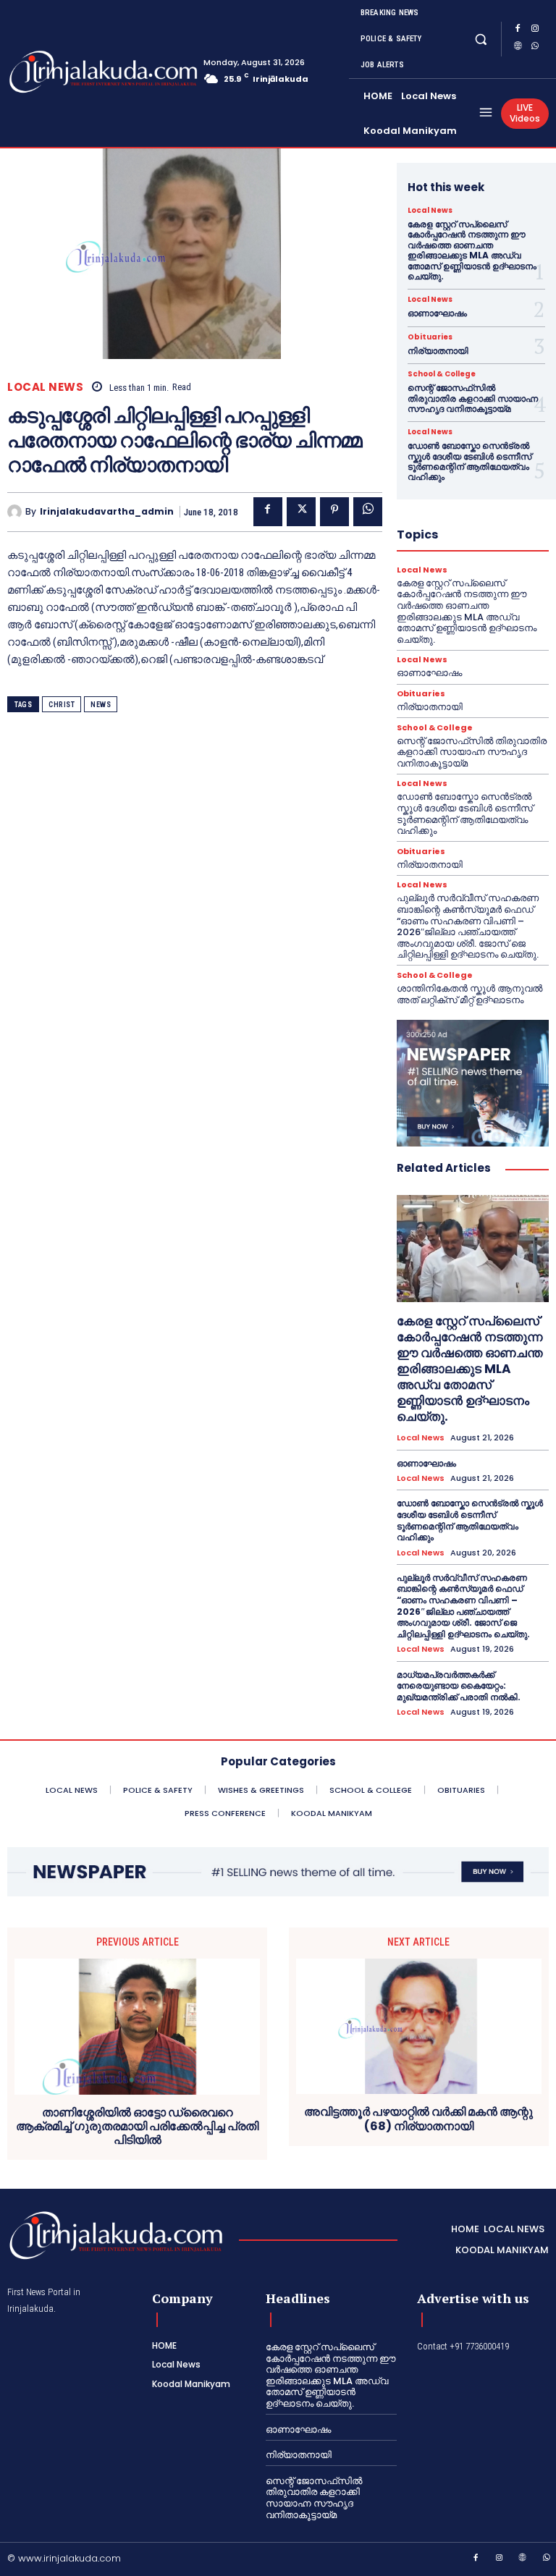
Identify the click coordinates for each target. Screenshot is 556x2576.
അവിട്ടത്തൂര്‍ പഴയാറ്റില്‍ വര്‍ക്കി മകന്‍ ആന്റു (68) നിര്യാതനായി (418, 2119)
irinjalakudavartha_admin (107, 512)
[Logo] (64, 72)
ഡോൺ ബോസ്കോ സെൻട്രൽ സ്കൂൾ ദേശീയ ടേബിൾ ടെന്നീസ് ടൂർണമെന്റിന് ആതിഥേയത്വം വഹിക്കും (469, 461)
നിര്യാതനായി (438, 351)
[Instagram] (535, 30)
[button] (481, 39)
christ (62, 705)
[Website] (518, 48)
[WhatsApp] (535, 48)
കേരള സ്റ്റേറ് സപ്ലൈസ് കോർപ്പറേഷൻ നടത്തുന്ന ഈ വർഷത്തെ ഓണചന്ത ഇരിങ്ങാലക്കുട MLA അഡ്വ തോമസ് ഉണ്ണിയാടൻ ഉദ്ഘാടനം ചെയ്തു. (472, 250)
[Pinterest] (334, 512)
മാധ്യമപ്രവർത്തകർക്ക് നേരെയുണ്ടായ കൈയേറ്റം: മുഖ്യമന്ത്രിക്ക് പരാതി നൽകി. (459, 1686)
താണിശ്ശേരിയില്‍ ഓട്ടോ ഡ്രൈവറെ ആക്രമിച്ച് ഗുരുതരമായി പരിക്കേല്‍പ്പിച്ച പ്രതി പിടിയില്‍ (137, 2127)
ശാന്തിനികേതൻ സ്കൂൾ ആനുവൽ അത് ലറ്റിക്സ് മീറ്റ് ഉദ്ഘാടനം (469, 994)
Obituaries (430, 337)
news (101, 705)
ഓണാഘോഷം (437, 313)
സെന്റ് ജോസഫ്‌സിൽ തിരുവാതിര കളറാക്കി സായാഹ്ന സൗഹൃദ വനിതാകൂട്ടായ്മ (473, 398)
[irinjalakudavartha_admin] (16, 512)
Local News (45, 387)
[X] (301, 512)
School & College (442, 374)
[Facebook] (518, 30)
